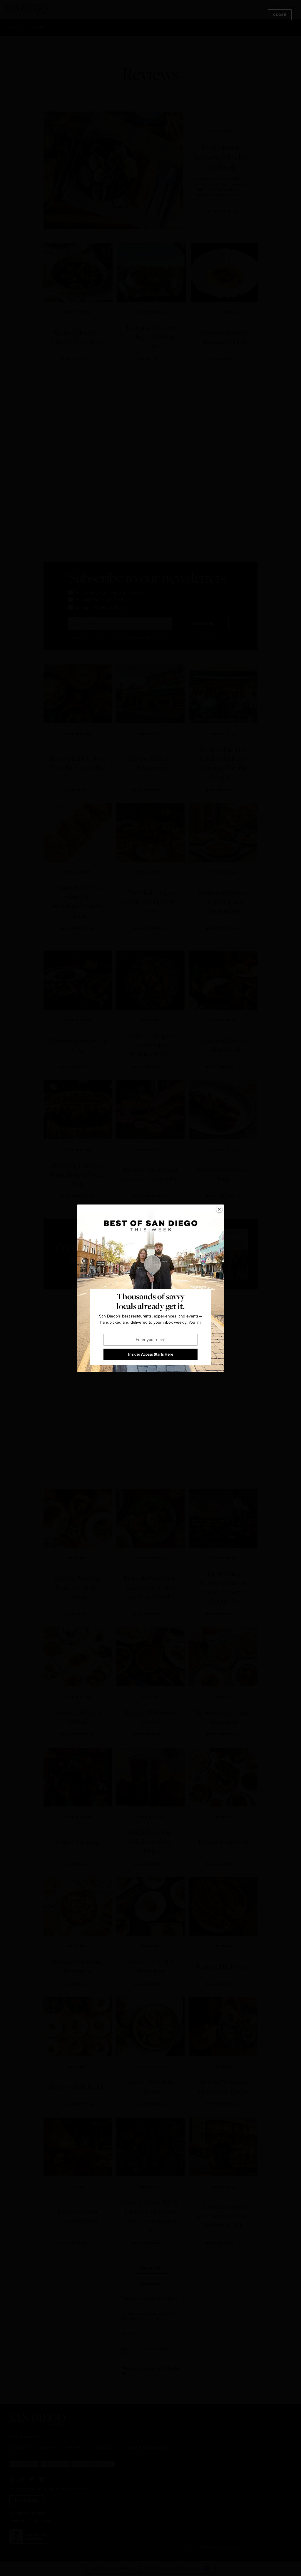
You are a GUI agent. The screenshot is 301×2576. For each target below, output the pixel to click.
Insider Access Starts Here (151, 1354)
